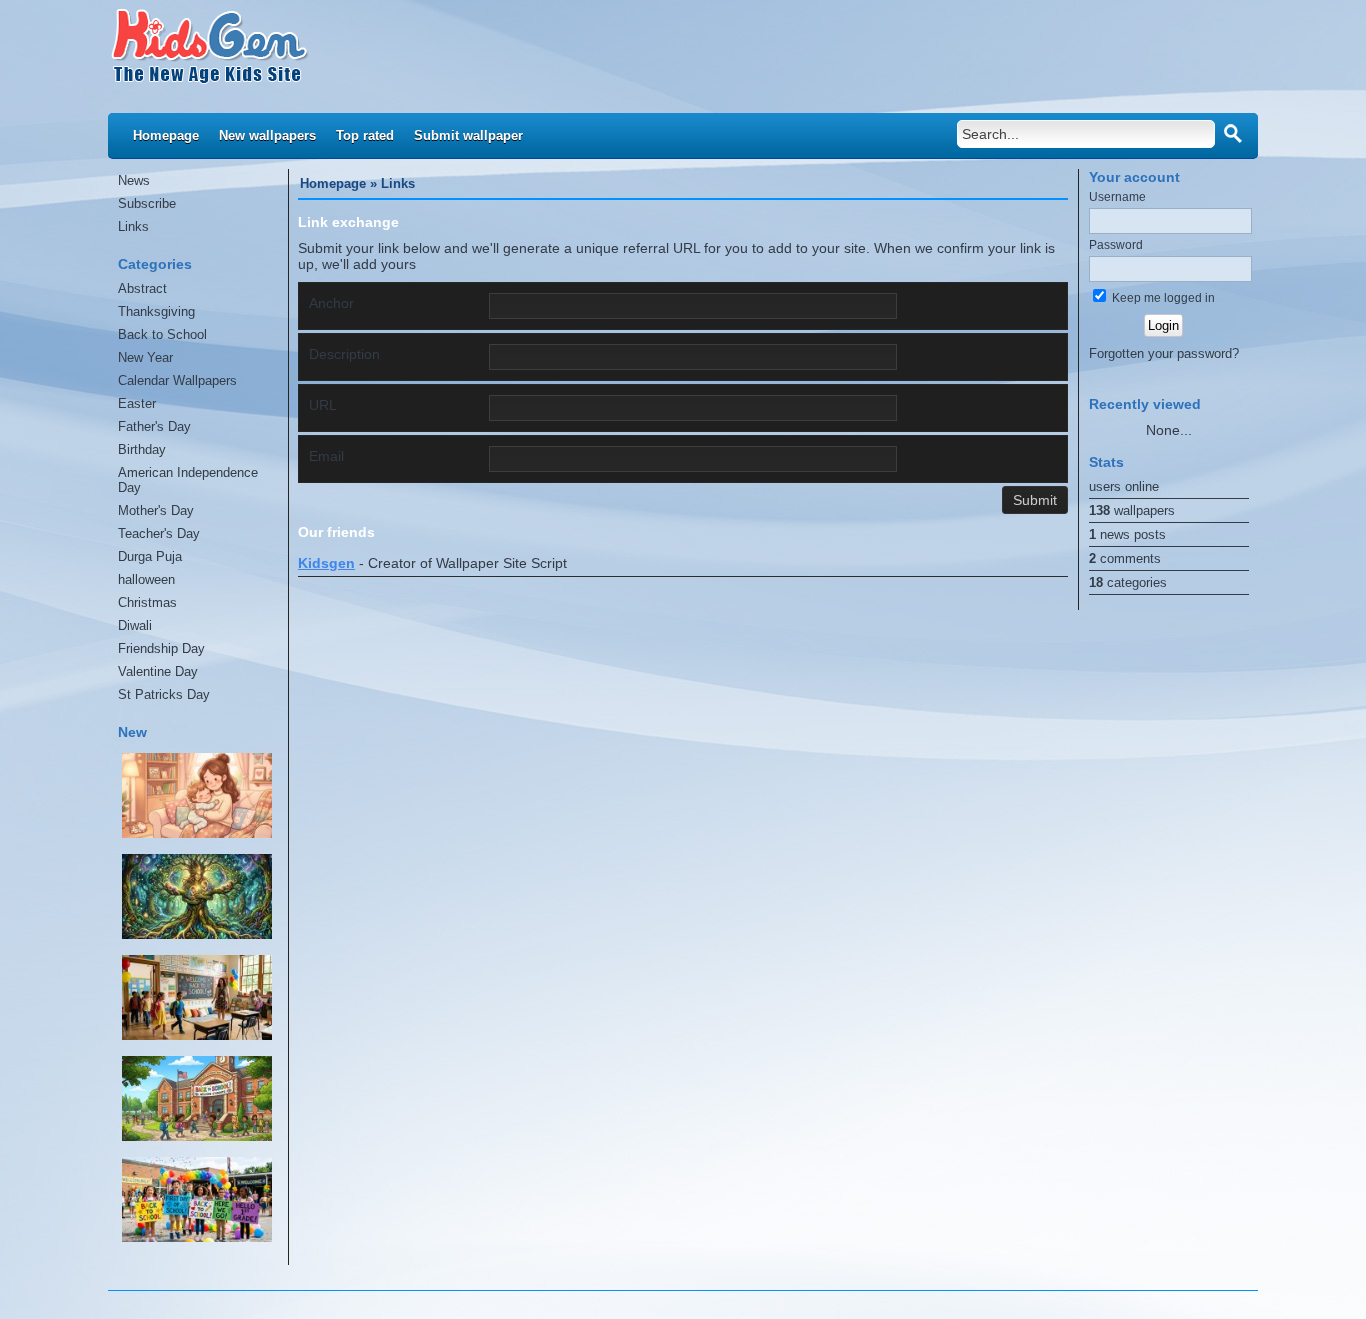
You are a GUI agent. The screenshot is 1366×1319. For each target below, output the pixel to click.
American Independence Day (188, 480)
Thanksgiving (156, 311)
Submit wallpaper (468, 135)
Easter (137, 403)
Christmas (147, 602)
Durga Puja (150, 556)
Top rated (365, 135)
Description (344, 354)
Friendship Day (161, 648)
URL (323, 405)
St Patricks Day (164, 694)
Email (326, 456)
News (134, 180)
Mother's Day (156, 510)
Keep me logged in (1162, 298)
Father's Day (154, 426)
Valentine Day (158, 671)
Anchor (331, 303)
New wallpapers (267, 135)
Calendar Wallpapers (177, 380)
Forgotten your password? (1164, 353)
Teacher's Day (159, 533)
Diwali (135, 625)
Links (133, 226)
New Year (145, 357)
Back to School (162, 334)
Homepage (166, 135)
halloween (146, 579)
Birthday (142, 449)
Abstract (142, 288)
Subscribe (147, 203)
